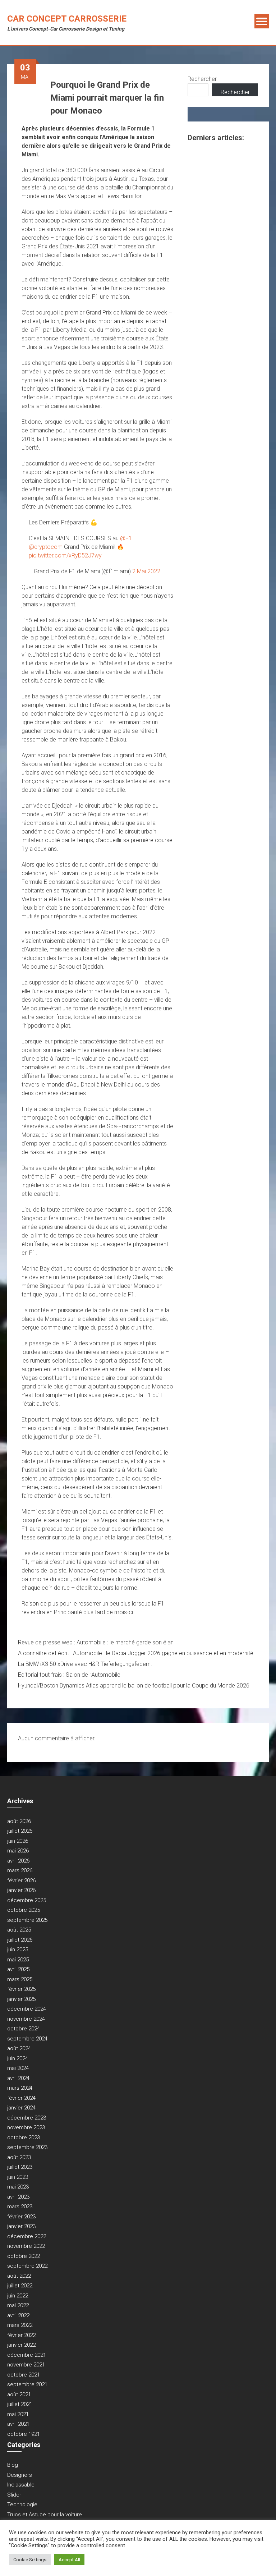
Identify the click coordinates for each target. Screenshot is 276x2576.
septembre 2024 (27, 2039)
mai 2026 (18, 1851)
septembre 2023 (27, 2147)
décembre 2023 (27, 2118)
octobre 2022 (24, 2256)
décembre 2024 (27, 2009)
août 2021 (19, 2394)
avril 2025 (18, 1969)
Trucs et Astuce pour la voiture (45, 2515)
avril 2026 (18, 1861)
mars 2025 (20, 1979)
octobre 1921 (24, 2434)
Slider (14, 2495)
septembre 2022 (27, 2266)
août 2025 (19, 1930)
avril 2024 (18, 2078)
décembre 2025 (27, 1900)
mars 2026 (20, 1870)
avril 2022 (18, 2315)
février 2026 (21, 1881)
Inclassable (21, 2485)
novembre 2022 (26, 2246)
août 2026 (19, 1821)
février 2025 (21, 1989)
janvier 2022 (21, 2345)
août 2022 (19, 2276)
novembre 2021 (26, 2365)
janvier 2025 (21, 1999)
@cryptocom (46, 547)
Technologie (22, 2504)
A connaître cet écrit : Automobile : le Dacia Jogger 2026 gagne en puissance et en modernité (136, 1653)
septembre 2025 (27, 1920)
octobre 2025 (24, 1910)
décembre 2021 (27, 2355)
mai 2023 (18, 2187)
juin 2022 (18, 2296)
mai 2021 (18, 2414)
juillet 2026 (20, 1831)
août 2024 (19, 2048)
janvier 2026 (21, 1890)
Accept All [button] (69, 2560)
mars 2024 (20, 2088)
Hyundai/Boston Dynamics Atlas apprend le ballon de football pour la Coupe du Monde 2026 (134, 1686)
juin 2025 (18, 1950)
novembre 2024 (26, 2019)
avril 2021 (18, 2424)
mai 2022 (18, 2305)
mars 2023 (20, 2207)
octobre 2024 (24, 2029)
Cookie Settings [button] (30, 2560)
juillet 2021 (20, 2404)
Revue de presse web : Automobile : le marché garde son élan (96, 1642)
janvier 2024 (21, 2108)
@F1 (126, 538)
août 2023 (19, 2157)
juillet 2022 (20, 2286)
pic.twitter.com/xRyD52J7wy (65, 555)
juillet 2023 (20, 2167)
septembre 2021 (27, 2384)
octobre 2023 (24, 2138)
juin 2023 (18, 2177)
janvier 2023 (21, 2226)
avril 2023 (18, 2197)
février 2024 (21, 2098)
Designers (20, 2475)
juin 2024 (18, 2058)
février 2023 (21, 2217)
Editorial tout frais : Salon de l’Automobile (69, 1675)
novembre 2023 (26, 2127)
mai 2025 (18, 1960)
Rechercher (202, 79)
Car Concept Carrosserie (67, 19)
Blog (13, 2465)
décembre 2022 (27, 2236)
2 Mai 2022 (146, 571)
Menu (262, 21)
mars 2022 (20, 2325)
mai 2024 (18, 2068)
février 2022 (21, 2335)
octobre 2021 (24, 2375)
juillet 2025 (20, 1940)
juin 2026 (18, 1841)
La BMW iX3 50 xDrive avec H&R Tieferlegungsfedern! (85, 1664)
